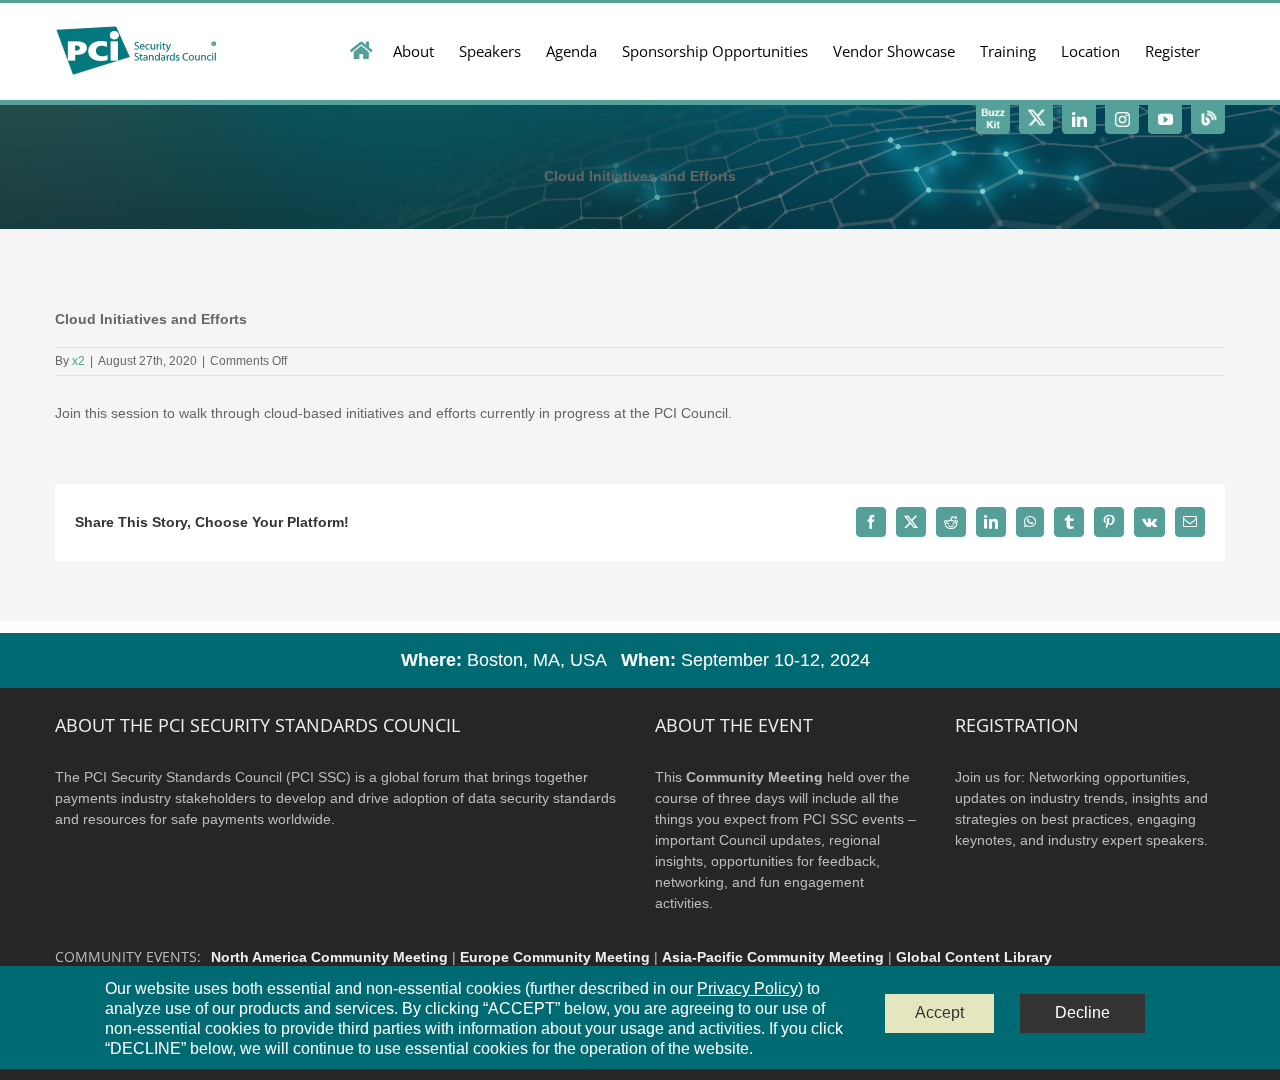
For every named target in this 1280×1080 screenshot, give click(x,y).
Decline (1082, 1012)
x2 (78, 361)
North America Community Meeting (329, 957)
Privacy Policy (747, 988)
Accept (939, 1012)
